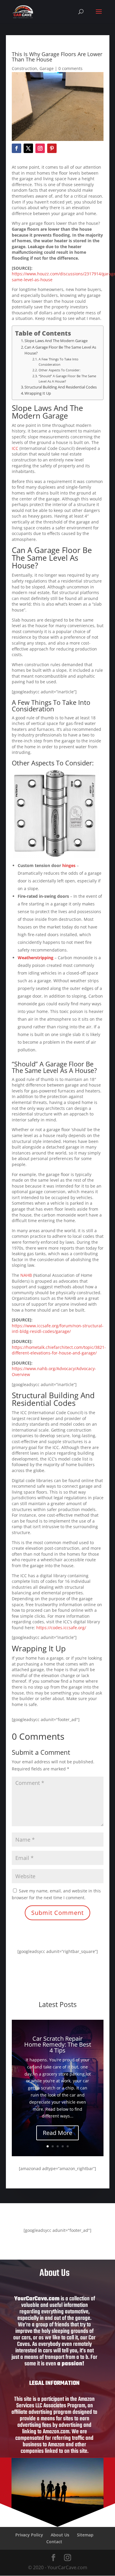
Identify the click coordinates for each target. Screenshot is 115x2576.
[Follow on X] (28, 148)
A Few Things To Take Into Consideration (59, 362)
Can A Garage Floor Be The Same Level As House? (60, 350)
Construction (24, 68)
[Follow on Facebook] (17, 148)
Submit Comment (57, 1913)
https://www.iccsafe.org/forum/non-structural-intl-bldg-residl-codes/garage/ (58, 1329)
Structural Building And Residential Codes (61, 387)
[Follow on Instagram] (40, 148)
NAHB (26, 1275)
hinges (69, 865)
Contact (54, 2542)
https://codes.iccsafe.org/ (61, 1628)
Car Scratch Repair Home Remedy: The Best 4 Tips (58, 2044)
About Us (60, 2535)
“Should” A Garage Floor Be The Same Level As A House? (67, 379)
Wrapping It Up (38, 393)
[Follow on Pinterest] (52, 148)
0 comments (70, 68)
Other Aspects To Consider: (59, 370)
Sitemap (85, 2535)
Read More (57, 2133)
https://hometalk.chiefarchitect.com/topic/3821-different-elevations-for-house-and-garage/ (59, 1350)
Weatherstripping (36, 958)
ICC (15, 448)
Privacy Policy (29, 2535)
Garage (47, 68)
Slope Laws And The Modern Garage (56, 341)
